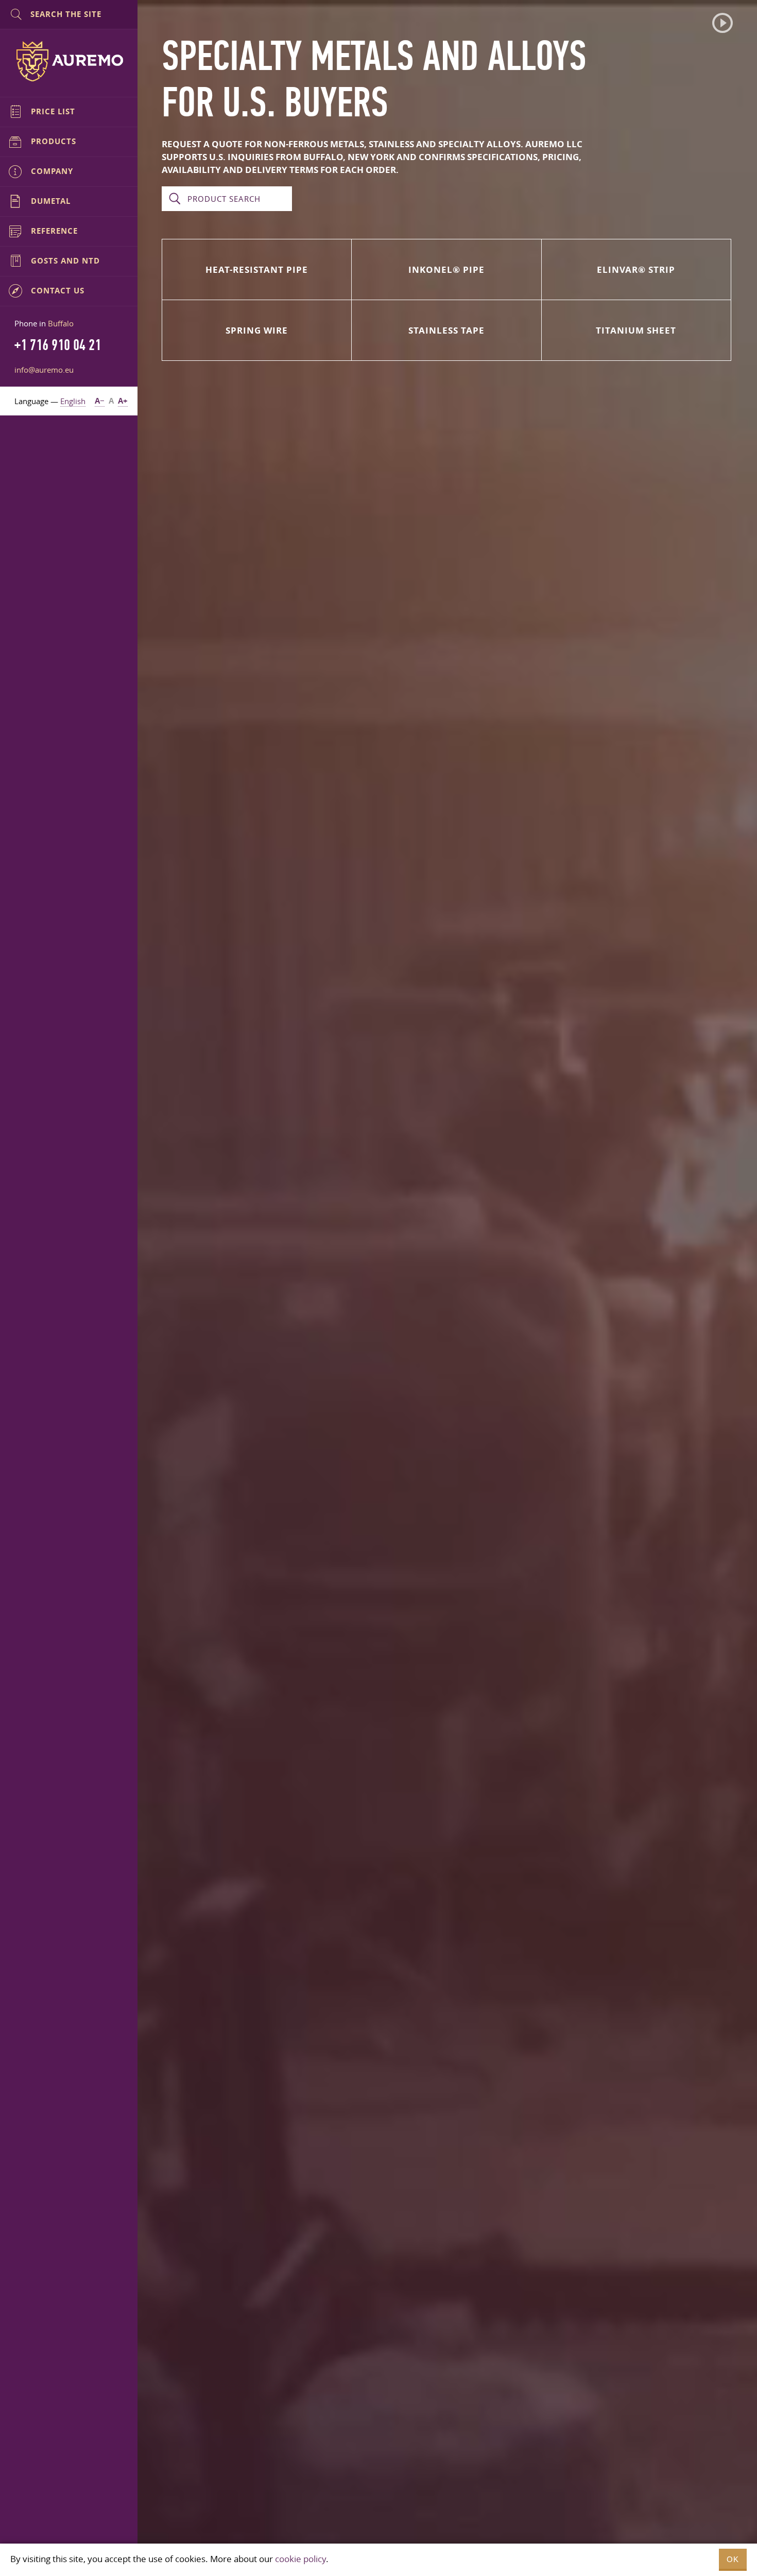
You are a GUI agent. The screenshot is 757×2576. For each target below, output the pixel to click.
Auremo (69, 61)
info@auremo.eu (44, 370)
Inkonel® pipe (446, 269)
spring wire (257, 330)
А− (100, 401)
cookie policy (300, 2559)
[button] (722, 23)
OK (733, 2559)
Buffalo (61, 323)
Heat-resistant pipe (257, 269)
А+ (123, 401)
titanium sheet (636, 330)
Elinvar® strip (636, 269)
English (73, 401)
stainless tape (446, 330)
